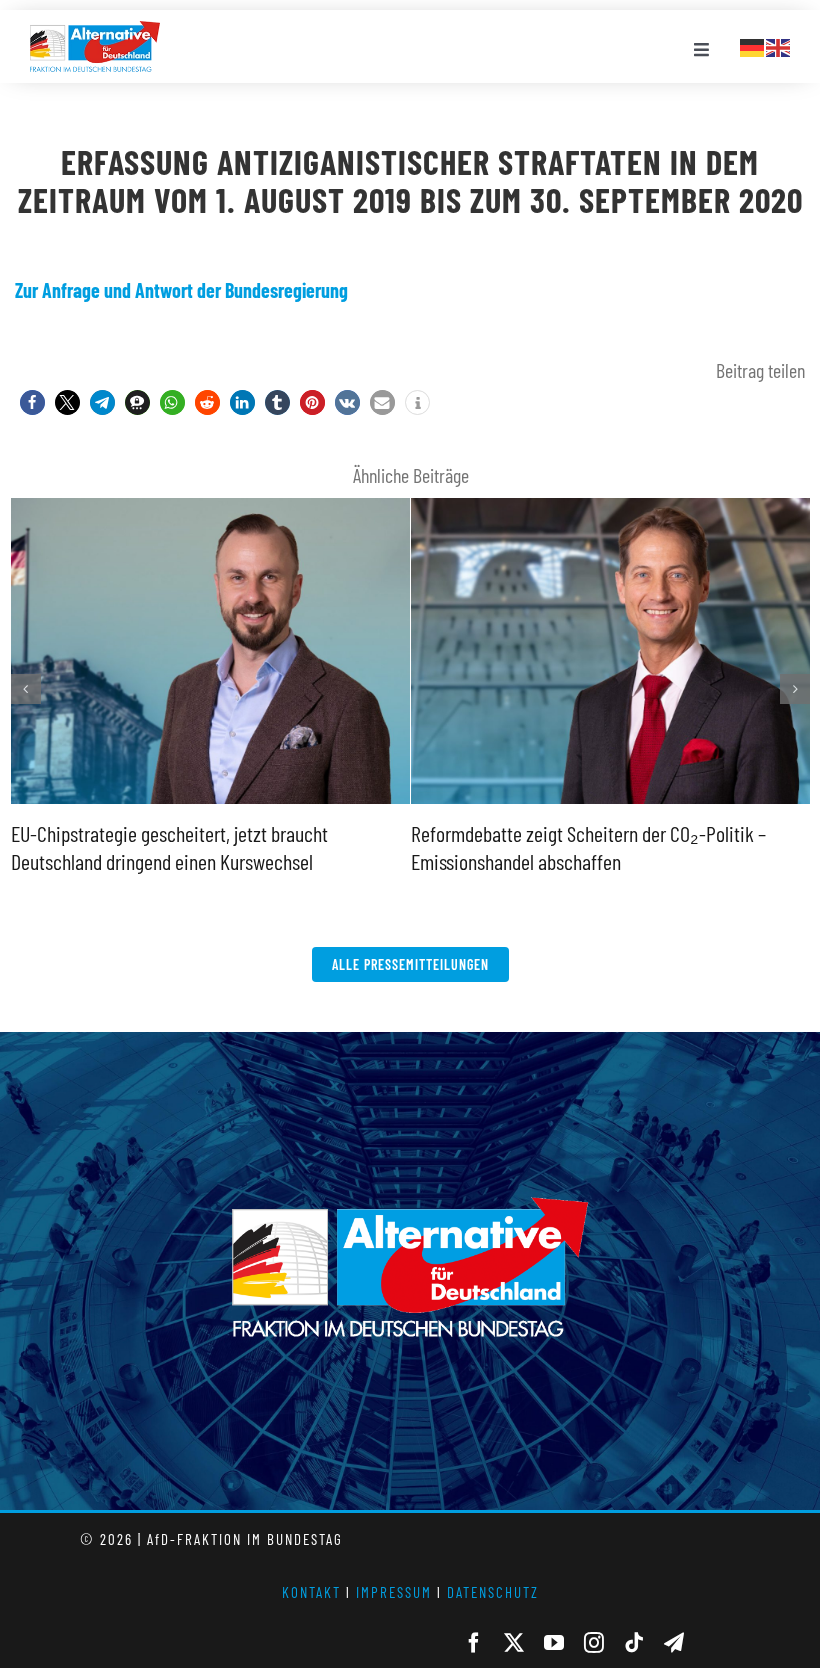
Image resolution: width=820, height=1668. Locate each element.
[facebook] (474, 1643)
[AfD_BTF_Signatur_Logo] (95, 31)
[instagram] (594, 1643)
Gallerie (210, 801)
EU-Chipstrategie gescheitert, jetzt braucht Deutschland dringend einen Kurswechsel (206, 501)
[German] (753, 45)
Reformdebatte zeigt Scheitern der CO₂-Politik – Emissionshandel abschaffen (606, 501)
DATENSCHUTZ (493, 1592)
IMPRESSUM (394, 1592)
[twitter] (514, 1643)
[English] (779, 45)
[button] (32, 402)
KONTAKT (311, 1592)
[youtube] (554, 1643)
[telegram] (674, 1643)
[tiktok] (634, 1643)
